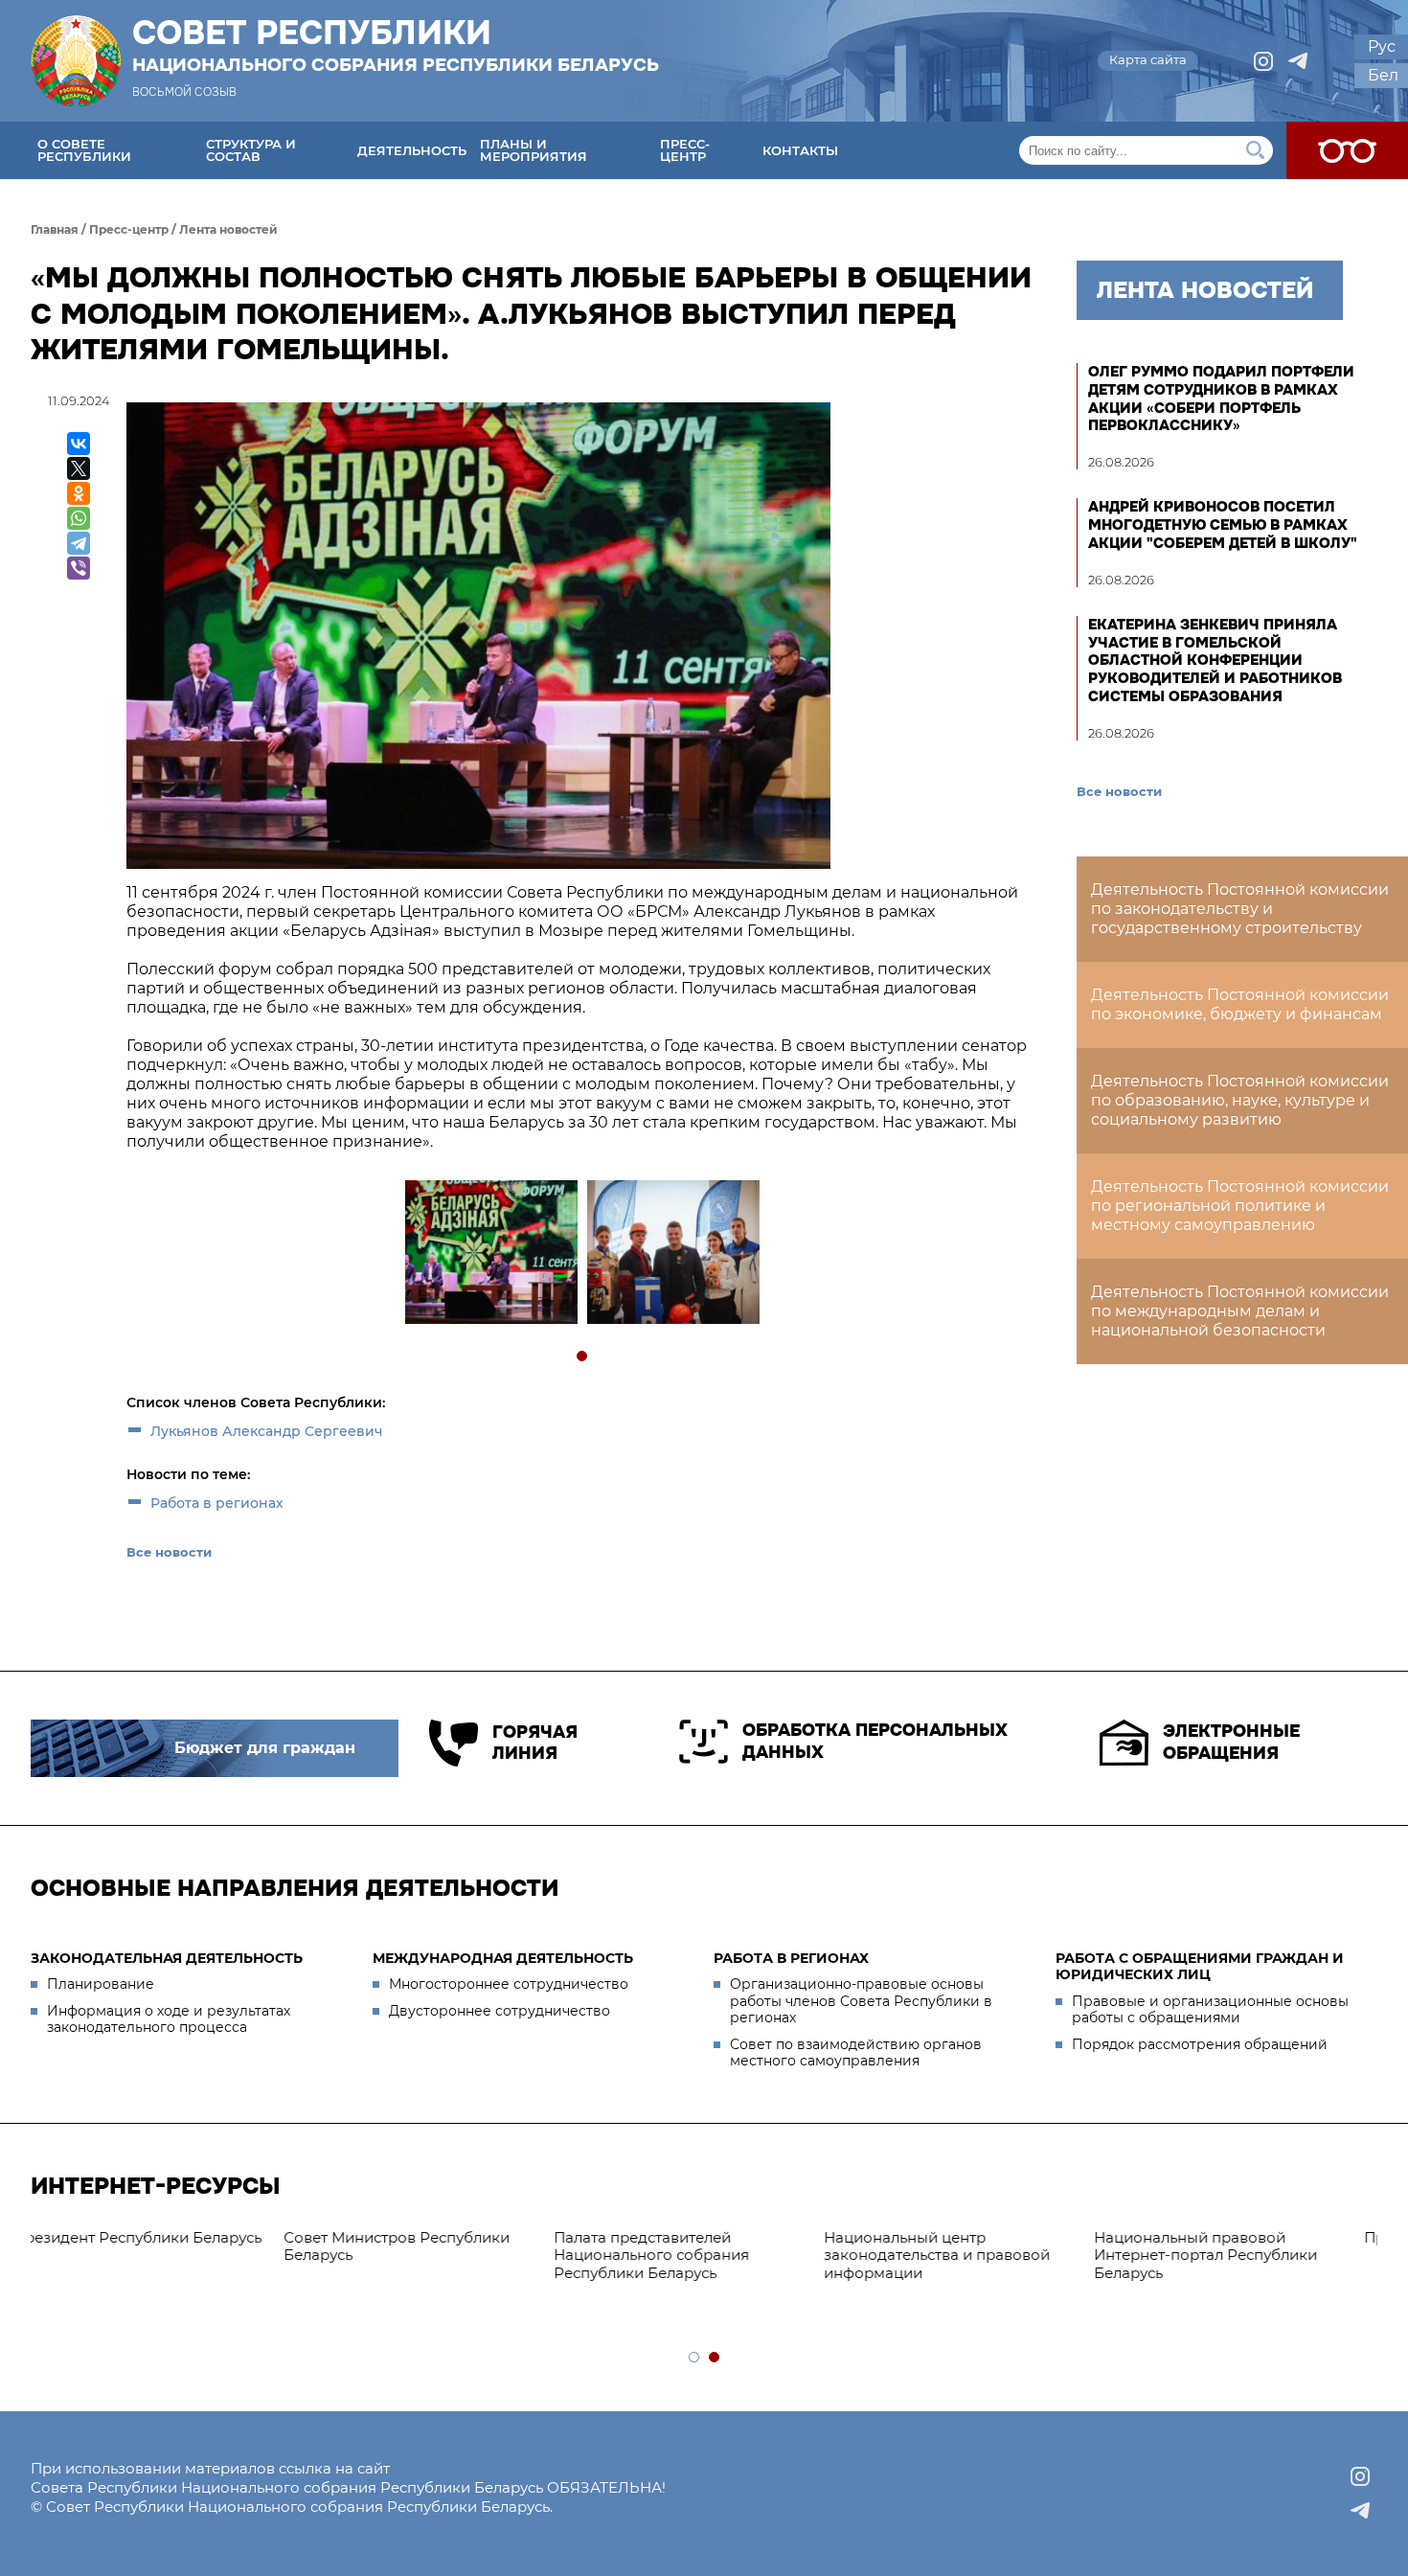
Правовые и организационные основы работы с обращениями (1210, 2010)
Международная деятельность (503, 1958)
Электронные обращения (1231, 1742)
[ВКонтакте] (79, 444)
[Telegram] (79, 543)
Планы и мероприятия (534, 150)
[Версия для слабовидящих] (1347, 150)
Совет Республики (396, 45)
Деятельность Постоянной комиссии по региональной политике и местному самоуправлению (1240, 1206)
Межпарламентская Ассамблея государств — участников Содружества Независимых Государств (1238, 2264)
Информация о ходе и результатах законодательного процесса (169, 2019)
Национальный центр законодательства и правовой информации (153, 2256)
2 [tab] (715, 2358)
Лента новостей (228, 229)
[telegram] (1298, 61)
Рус (1382, 46)
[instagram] (1263, 61)
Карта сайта (1148, 59)
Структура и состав (251, 150)
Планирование (101, 1984)
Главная (55, 229)
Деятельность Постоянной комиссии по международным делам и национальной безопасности (1240, 1311)
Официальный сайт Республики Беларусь (970, 2246)
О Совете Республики (84, 150)
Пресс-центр (685, 150)
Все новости (169, 1552)
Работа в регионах (217, 1503)
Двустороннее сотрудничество (500, 2011)
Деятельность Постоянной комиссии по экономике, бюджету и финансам (1240, 1004)
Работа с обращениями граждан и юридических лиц (1200, 1967)
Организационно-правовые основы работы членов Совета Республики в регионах (861, 2001)
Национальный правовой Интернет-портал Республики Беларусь (422, 2256)
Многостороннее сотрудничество (509, 1984)
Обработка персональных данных (875, 1741)
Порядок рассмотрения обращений (1200, 2044)
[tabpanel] (490, 1254)
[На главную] (76, 61)
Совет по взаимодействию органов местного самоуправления (856, 2053)
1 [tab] (583, 1357)
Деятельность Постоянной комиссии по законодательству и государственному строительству (1240, 909)
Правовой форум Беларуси (682, 2237)
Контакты (800, 150)
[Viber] (79, 568)
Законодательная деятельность (167, 1958)
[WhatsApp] (79, 518)
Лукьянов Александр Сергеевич (267, 1431)
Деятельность (412, 150)
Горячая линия (535, 1743)
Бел (1383, 75)
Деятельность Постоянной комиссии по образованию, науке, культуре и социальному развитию (1240, 1100)
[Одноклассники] (79, 493)
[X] (79, 468)
